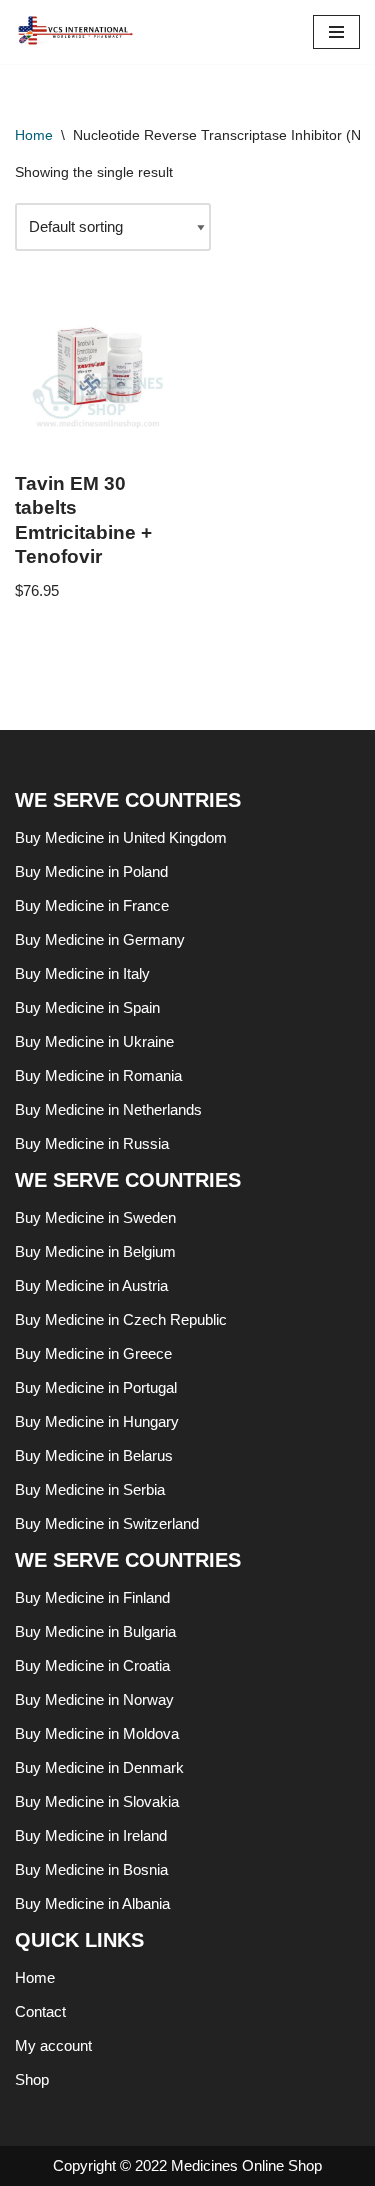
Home (34, 135)
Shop (32, 2079)
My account (53, 2045)
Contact (40, 2011)
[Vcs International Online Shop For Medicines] (80, 32)
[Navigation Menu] (336, 32)
